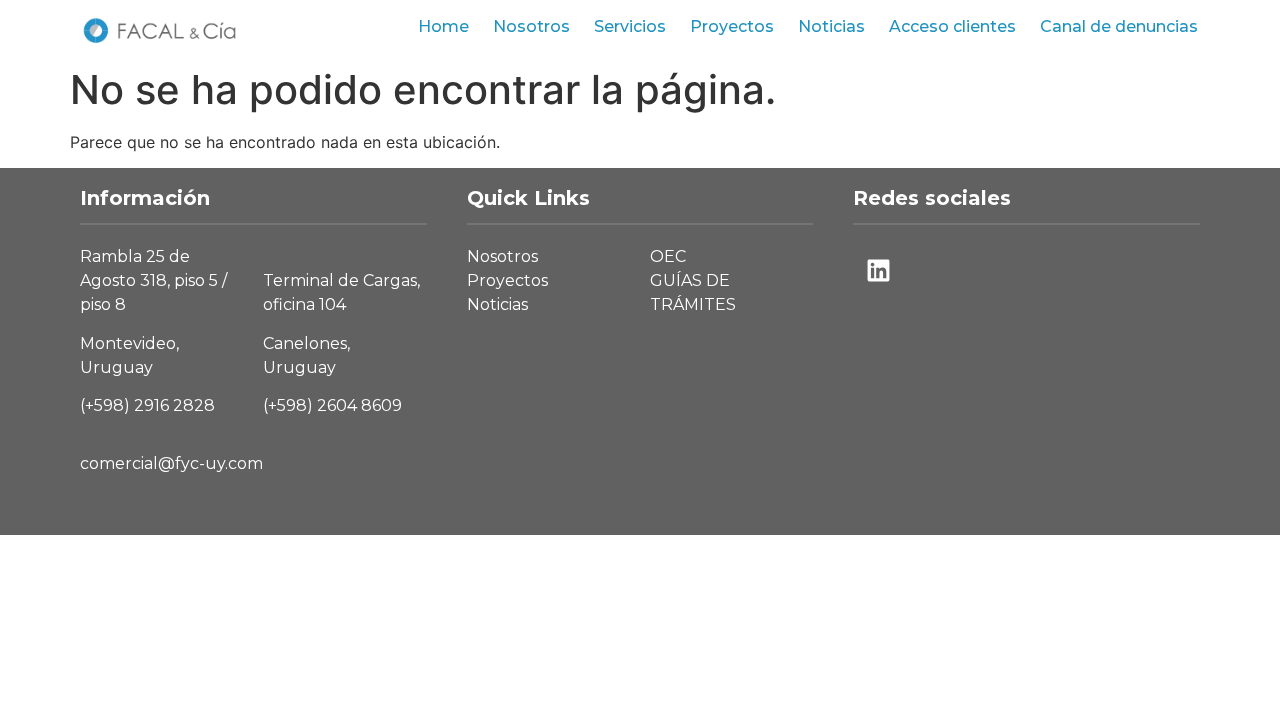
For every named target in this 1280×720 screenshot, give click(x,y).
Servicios (630, 26)
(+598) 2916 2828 (147, 405)
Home (443, 26)
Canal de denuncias (1119, 26)
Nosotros (531, 26)
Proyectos (732, 26)
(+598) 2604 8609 (332, 405)
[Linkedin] (878, 270)
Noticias (831, 26)
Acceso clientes (952, 26)
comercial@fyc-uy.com (171, 463)
